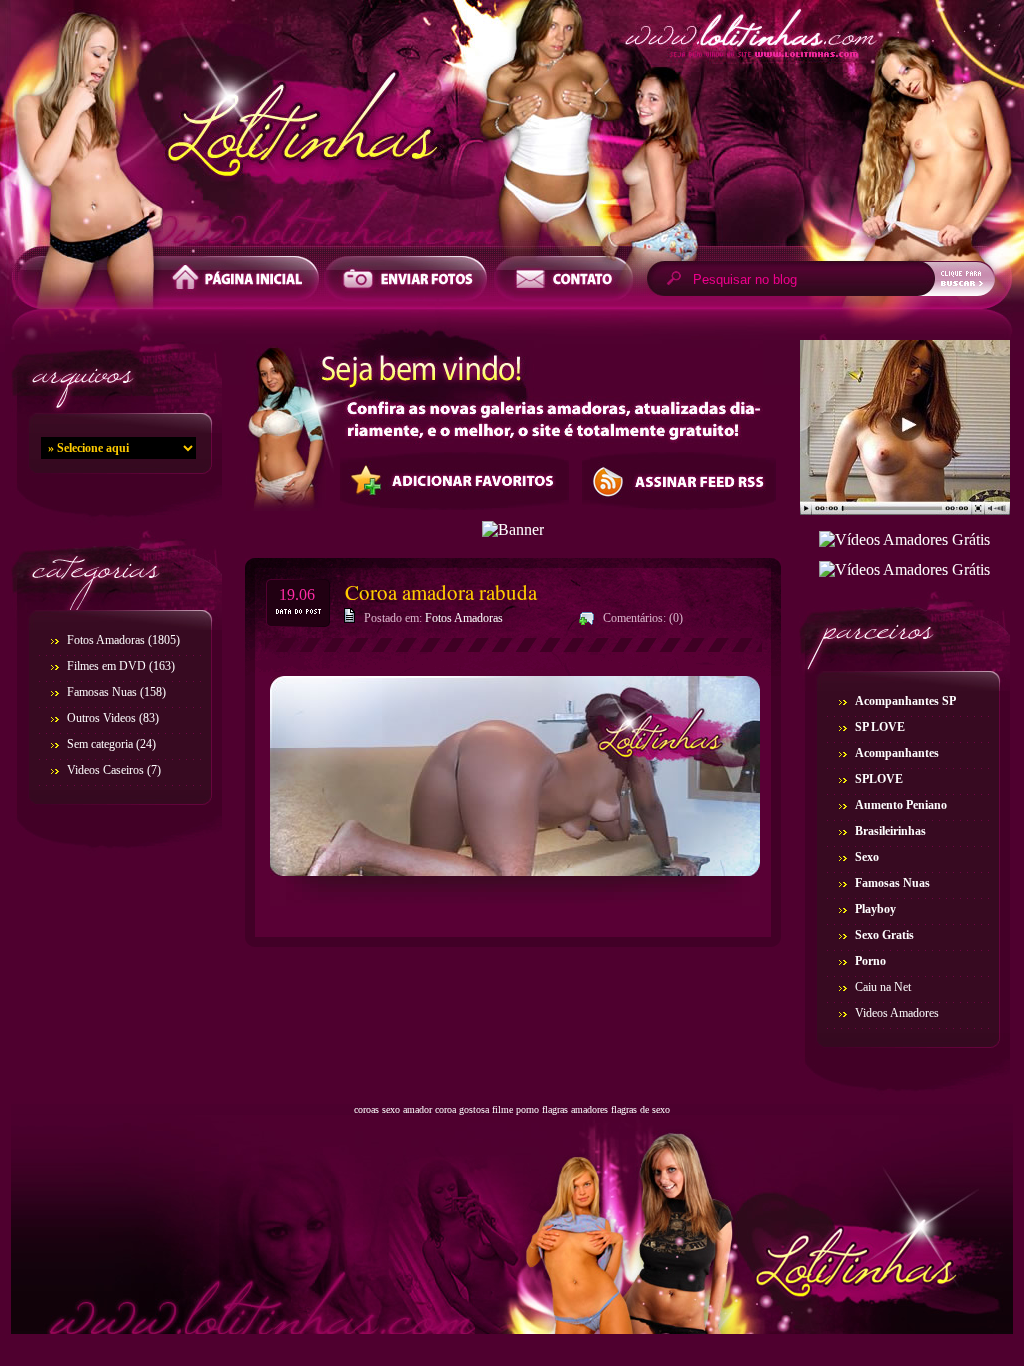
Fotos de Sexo (512, 128)
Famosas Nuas (102, 692)
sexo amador (407, 1109)
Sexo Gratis (884, 935)
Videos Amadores (897, 1013)
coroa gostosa (462, 1109)
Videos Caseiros (105, 770)
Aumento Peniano (901, 805)
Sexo (867, 857)
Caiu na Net (883, 987)
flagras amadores (575, 1109)
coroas (366, 1109)
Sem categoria (100, 744)
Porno (870, 961)
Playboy (875, 909)
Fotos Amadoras (106, 640)
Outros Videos (101, 718)
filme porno (515, 1109)
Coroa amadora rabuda (441, 592)
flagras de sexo (640, 1109)
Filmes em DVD (106, 666)
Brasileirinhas (890, 831)
